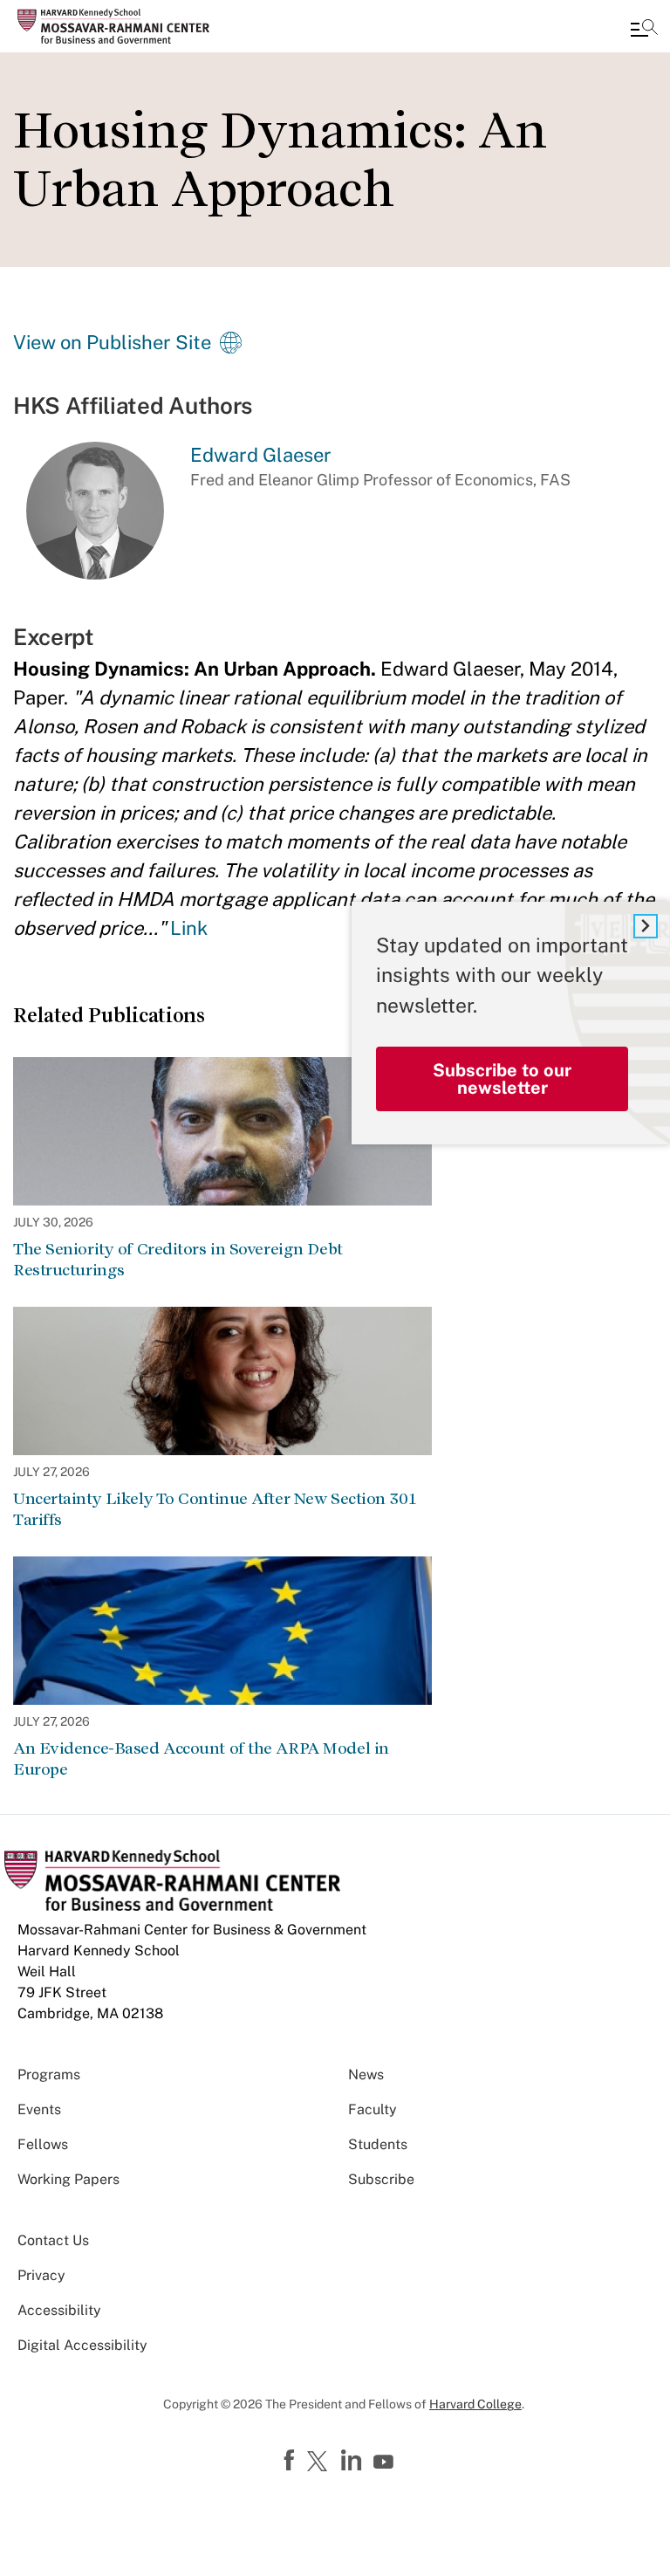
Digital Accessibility (82, 2345)
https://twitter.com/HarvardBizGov (320, 2463)
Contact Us (53, 2240)
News (366, 2075)
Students (378, 2144)
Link (189, 928)
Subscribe (381, 2179)
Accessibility (59, 2310)
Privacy (41, 2275)
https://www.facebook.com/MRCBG (291, 2461)
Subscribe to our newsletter (502, 1079)
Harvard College (475, 2404)
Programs (49, 2075)
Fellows (43, 2144)
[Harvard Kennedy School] (118, 26)
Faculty (373, 2109)
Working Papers (68, 2179)
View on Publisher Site (112, 342)
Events (39, 2109)
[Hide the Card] (646, 926)
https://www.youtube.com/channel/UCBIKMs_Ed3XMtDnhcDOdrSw (386, 2463)
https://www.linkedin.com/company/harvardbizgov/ (353, 2461)
